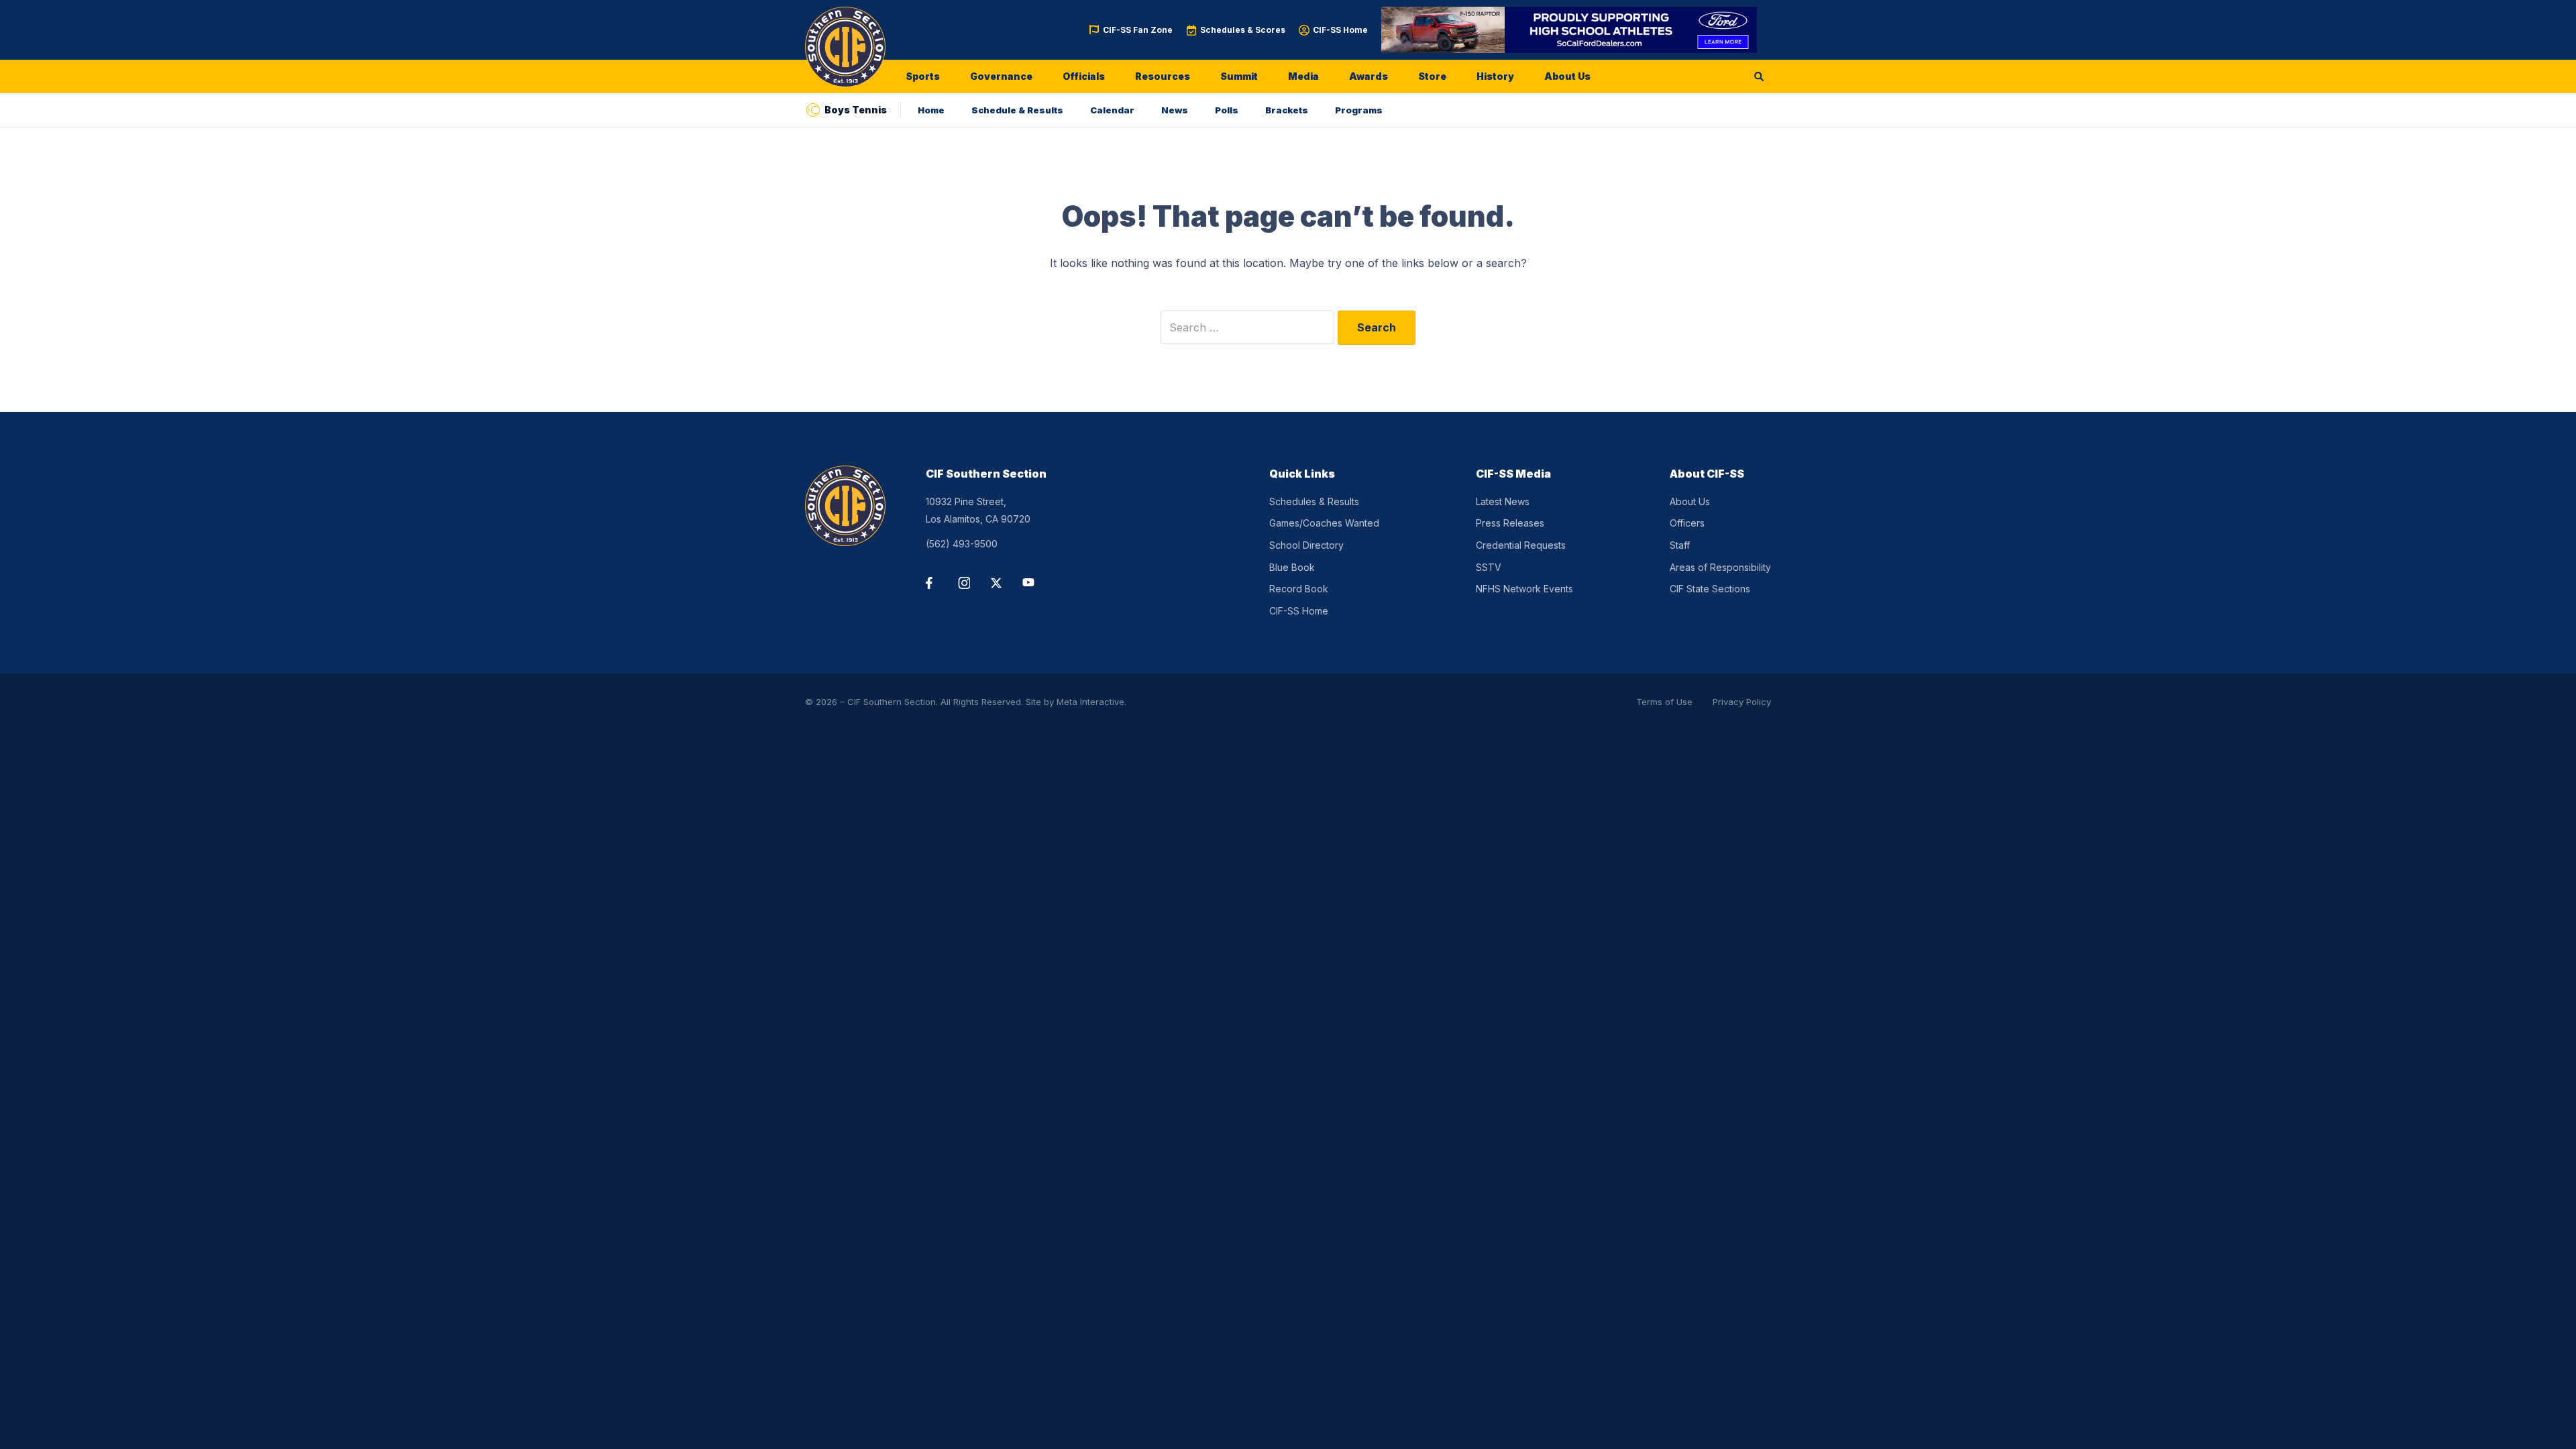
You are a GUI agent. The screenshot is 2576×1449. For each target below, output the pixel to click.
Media (1303, 76)
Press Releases (1510, 523)
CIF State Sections (1710, 589)
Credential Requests (1521, 545)
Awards (1368, 76)
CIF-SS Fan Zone (1138, 30)
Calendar (1112, 110)
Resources (1163, 76)
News (1175, 110)
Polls (1227, 110)
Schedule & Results (1017, 110)
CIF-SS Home (1340, 30)
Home (931, 110)
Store (1432, 76)
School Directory (1306, 545)
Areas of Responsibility (1720, 567)
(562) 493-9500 (962, 544)
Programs (1359, 110)
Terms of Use (1664, 702)
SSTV (1489, 567)
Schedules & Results (1314, 501)
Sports (923, 76)
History (1495, 76)
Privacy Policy (1742, 702)
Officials (1084, 76)
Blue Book (1292, 567)
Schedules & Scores (1243, 30)
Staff (1680, 545)
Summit (1239, 76)
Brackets (1287, 110)
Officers (1687, 523)
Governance (1001, 76)
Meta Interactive (1090, 702)
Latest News (1503, 501)
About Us (1567, 76)
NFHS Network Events (1524, 589)
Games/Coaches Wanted (1324, 523)
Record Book (1299, 589)
